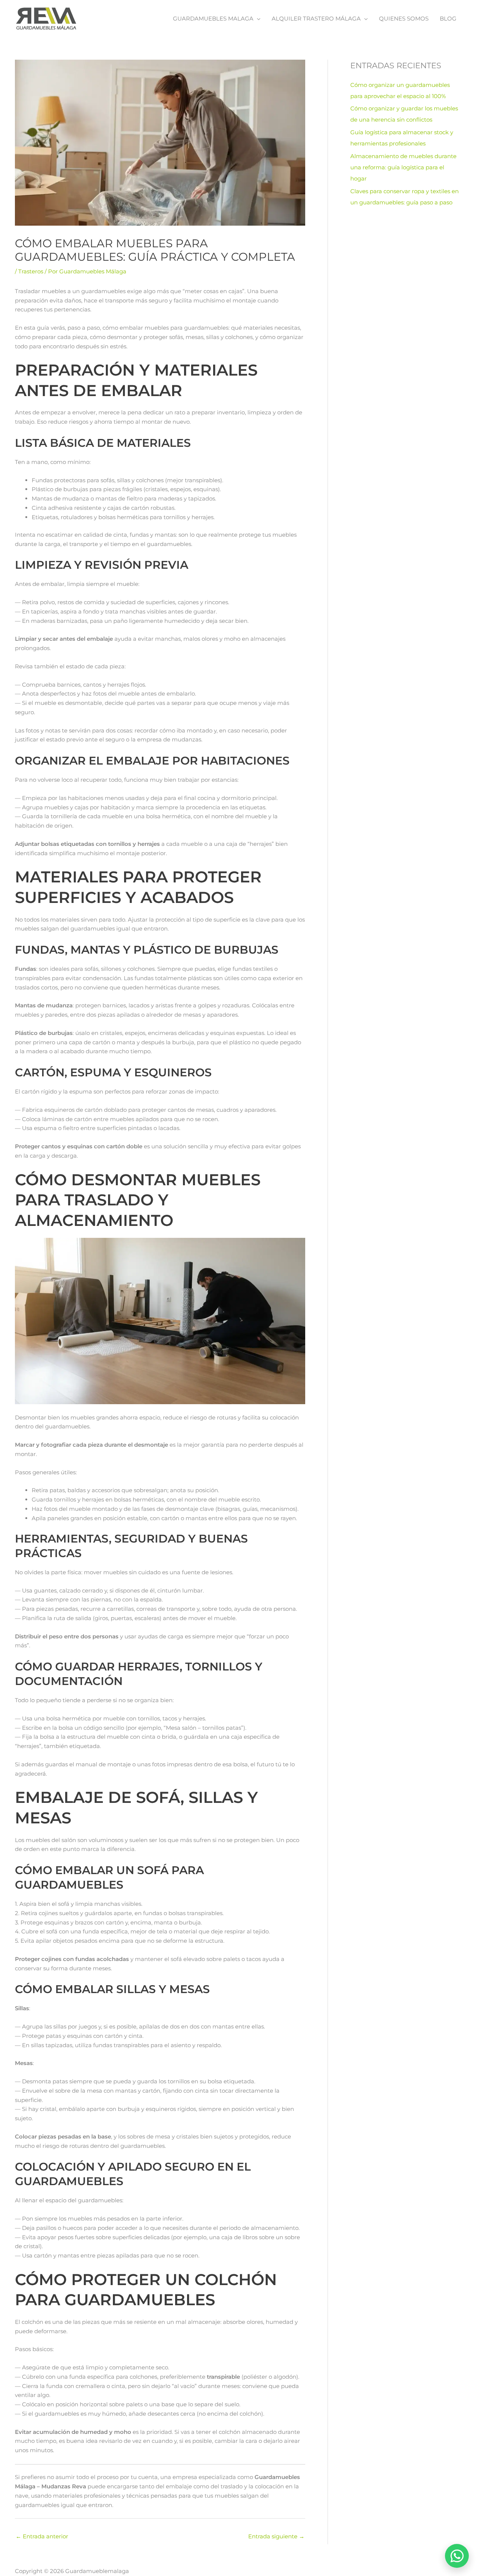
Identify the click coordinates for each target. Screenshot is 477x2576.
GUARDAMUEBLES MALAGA (213, 18)
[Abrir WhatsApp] (457, 2556)
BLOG (448, 18)
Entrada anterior (42, 2536)
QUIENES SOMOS (404, 18)
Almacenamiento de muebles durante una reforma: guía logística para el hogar (403, 167)
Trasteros (31, 271)
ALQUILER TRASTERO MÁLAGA (316, 18)
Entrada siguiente (276, 2536)
